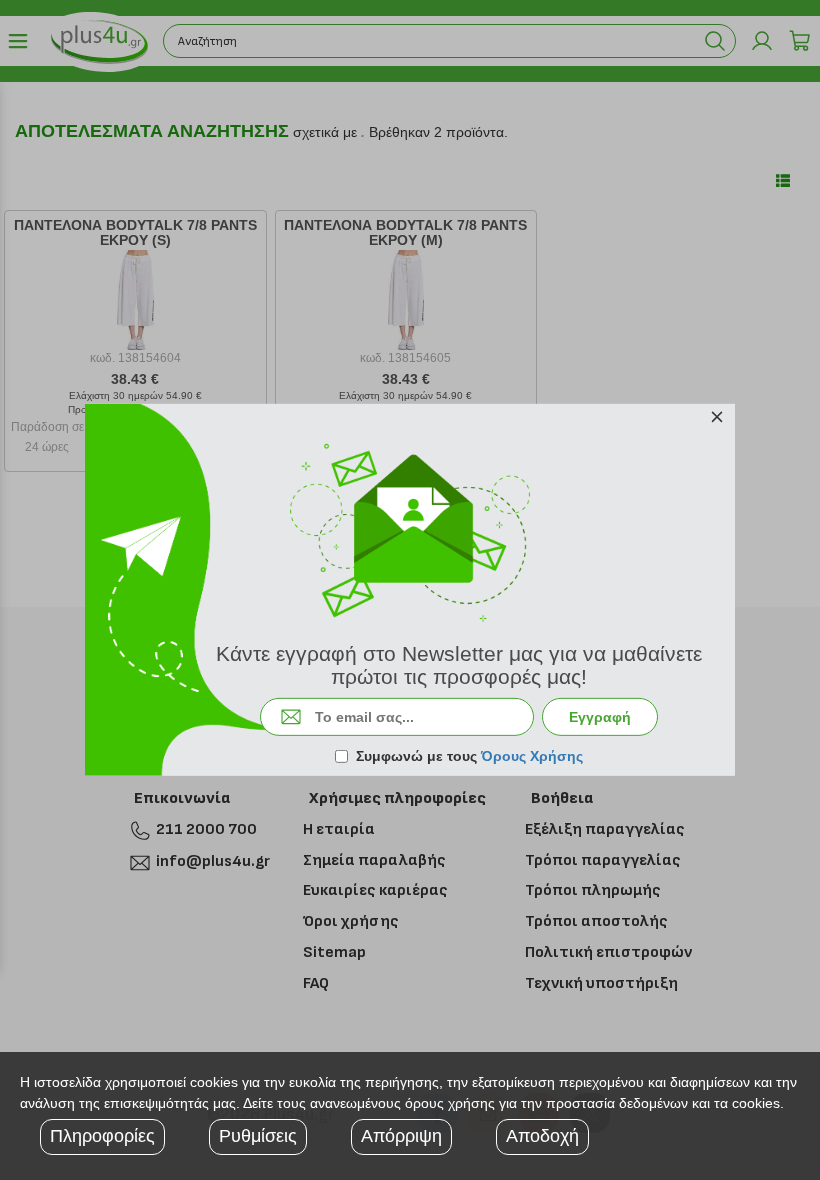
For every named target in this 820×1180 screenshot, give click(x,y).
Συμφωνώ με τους (469, 756)
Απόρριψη (401, 1136)
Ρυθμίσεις (258, 1136)
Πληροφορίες (102, 1136)
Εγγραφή (600, 717)
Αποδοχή (542, 1136)
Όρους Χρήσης (532, 756)
